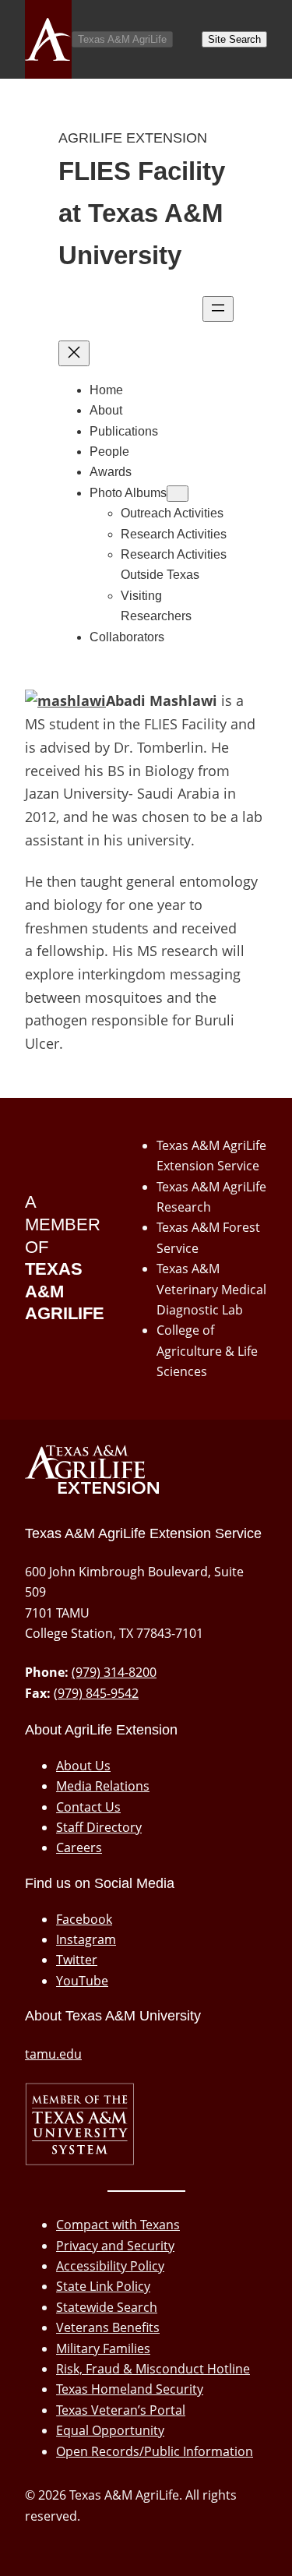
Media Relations (103, 1786)
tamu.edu (53, 2054)
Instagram (86, 1939)
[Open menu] (218, 309)
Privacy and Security (115, 2246)
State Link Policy (103, 2286)
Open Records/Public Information (155, 2451)
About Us (83, 1766)
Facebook (84, 1919)
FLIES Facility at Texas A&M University (142, 213)
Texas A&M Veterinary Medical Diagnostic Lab (211, 1289)
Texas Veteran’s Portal (121, 2410)
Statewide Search (107, 2307)
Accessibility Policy (110, 2266)
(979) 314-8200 (114, 1672)
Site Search (234, 39)
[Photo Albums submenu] (178, 494)
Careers (79, 1847)
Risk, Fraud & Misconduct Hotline (153, 2369)
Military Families (103, 2348)
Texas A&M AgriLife (122, 39)
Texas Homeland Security (130, 2389)
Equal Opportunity (110, 2430)
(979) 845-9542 (96, 1693)
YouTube (82, 1981)
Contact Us (88, 1807)
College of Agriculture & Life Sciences (207, 1351)
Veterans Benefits (108, 2327)
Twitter (77, 1960)
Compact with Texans (118, 2225)
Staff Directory (99, 1827)
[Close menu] (74, 353)
